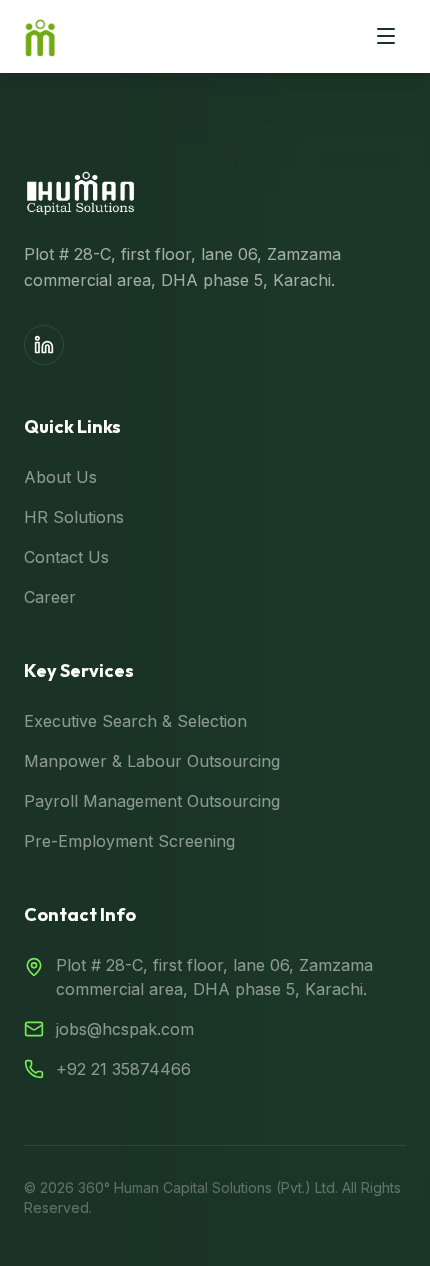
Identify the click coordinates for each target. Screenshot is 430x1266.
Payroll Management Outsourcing (152, 801)
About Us (60, 477)
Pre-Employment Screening (129, 841)
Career (50, 597)
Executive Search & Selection (135, 721)
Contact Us (66, 557)
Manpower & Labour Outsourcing (152, 761)
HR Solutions (74, 517)
